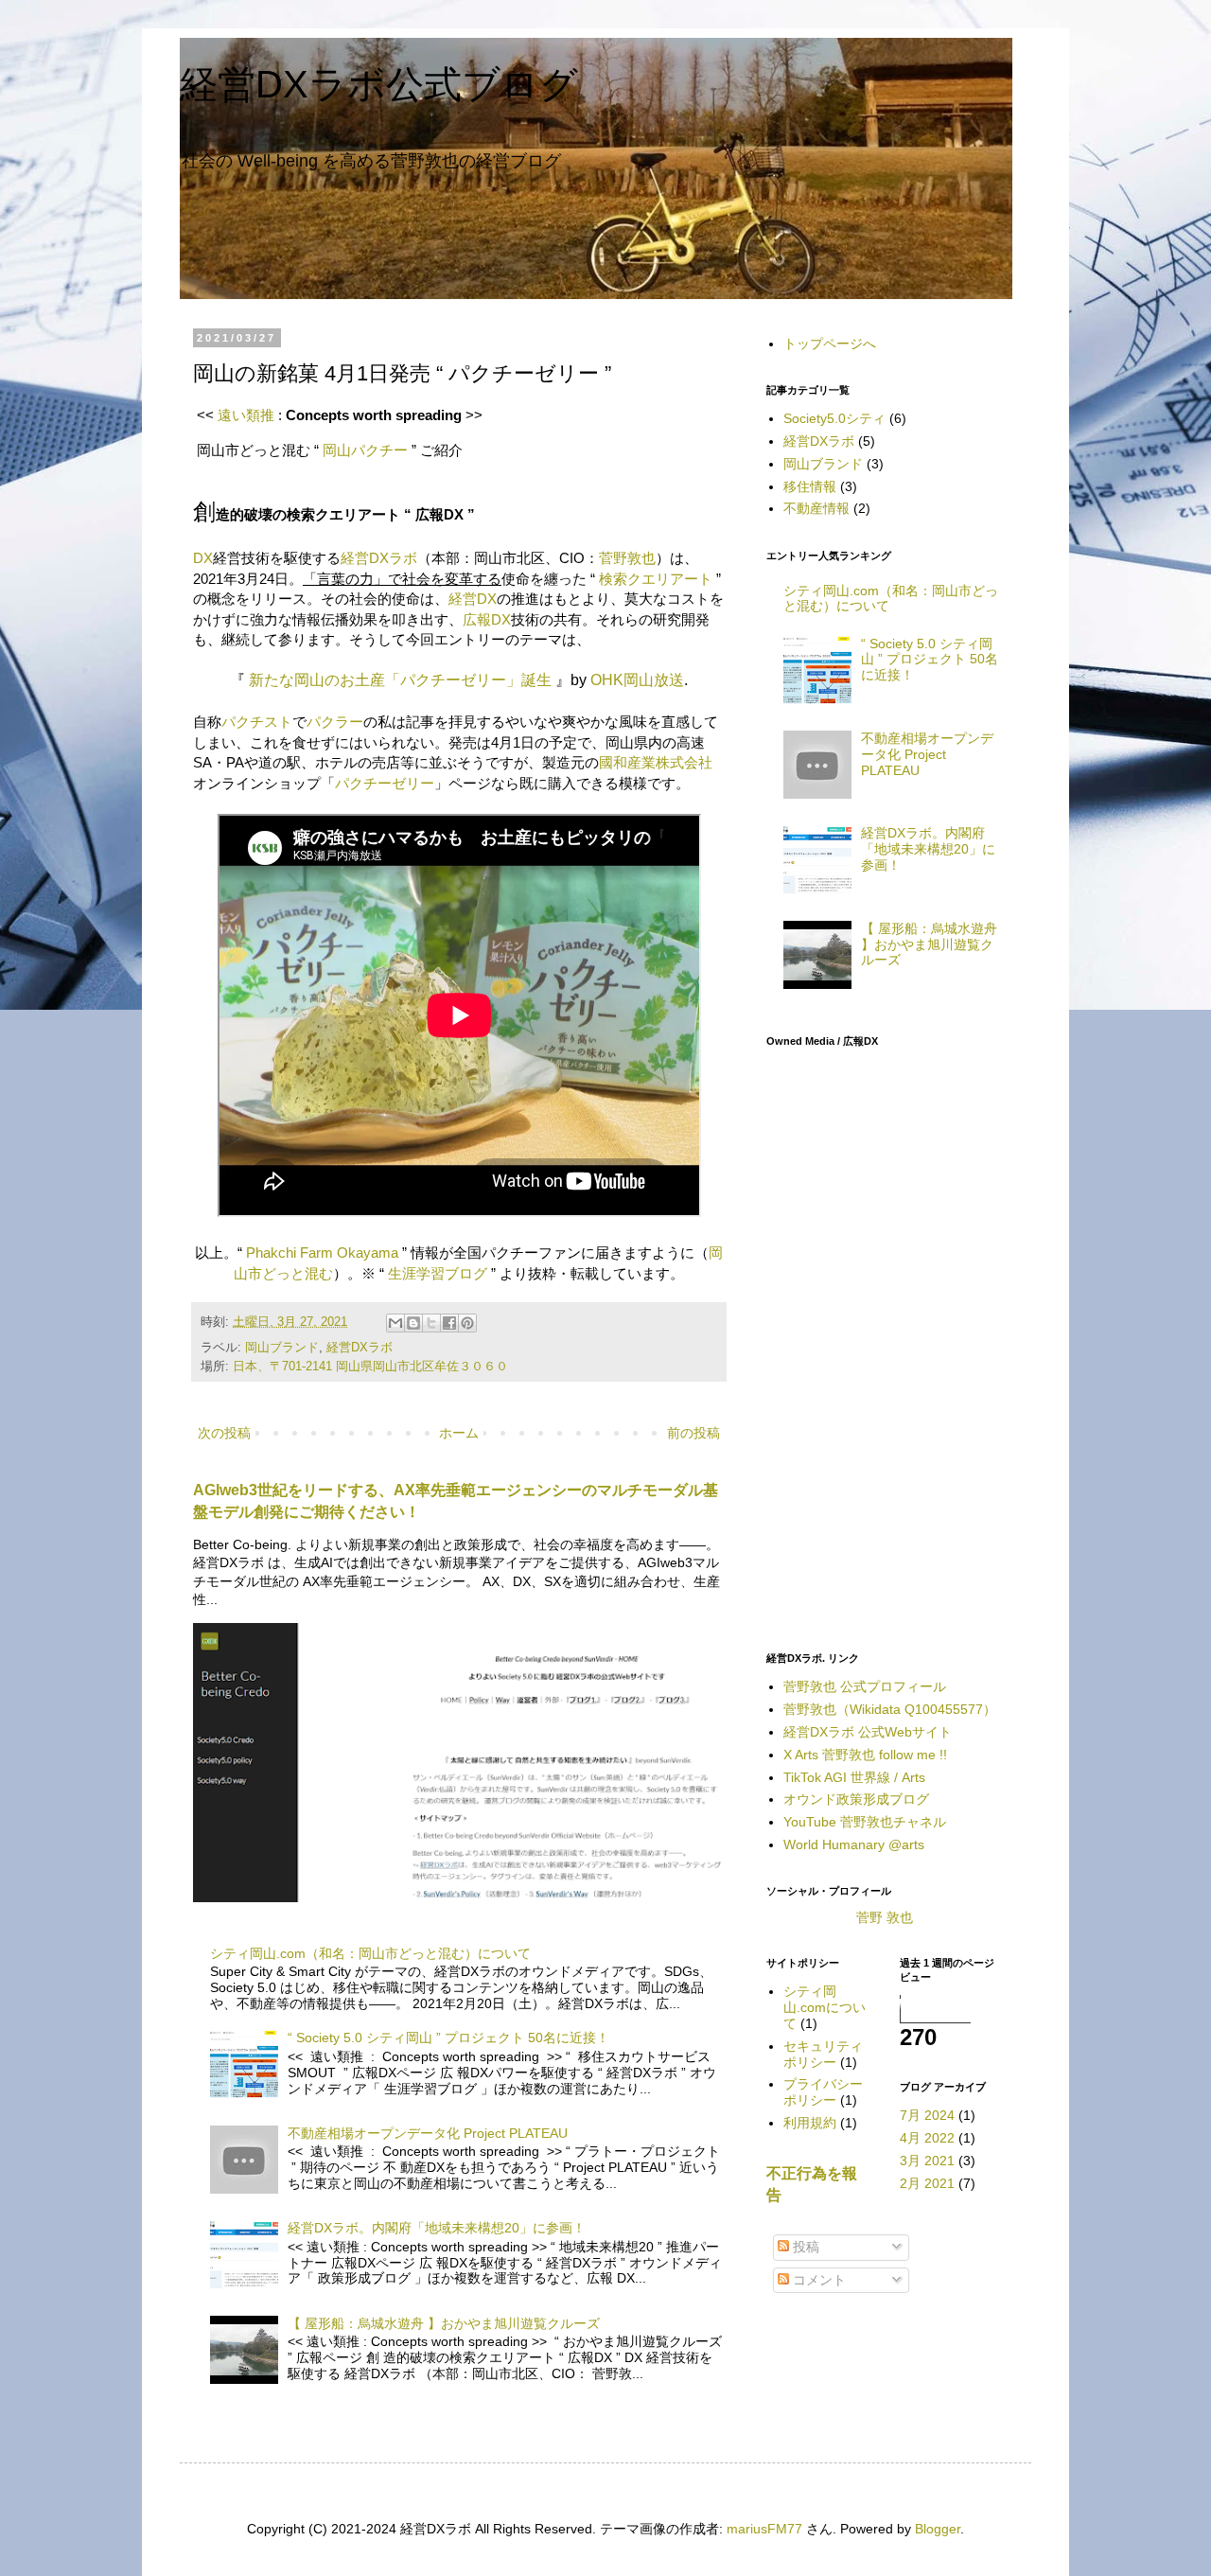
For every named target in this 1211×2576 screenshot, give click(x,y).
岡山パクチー (365, 450)
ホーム (459, 1433)
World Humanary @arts (854, 1844)
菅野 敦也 (885, 1917)
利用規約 (810, 2123)
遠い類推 (246, 415)
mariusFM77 (764, 2529)
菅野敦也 (627, 558)
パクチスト (257, 722)
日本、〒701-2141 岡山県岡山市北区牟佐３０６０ (370, 1367)
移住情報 (810, 486)
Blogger (938, 2529)
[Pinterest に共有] (467, 1323)
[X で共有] (431, 1323)
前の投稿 (693, 1433)
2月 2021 (927, 2183)
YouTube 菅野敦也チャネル (865, 1822)
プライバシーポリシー (823, 2092)
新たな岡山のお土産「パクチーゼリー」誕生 (400, 680)
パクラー (335, 722)
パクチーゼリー (385, 783)
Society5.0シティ (834, 418)
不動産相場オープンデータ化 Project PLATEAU (428, 2133)
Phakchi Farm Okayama (322, 1253)
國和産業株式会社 (656, 762)
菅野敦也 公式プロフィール (865, 1686)
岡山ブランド (282, 1348)
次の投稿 (224, 1433)
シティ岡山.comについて (825, 2007)
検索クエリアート (656, 579)
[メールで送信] (395, 1323)
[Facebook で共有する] (449, 1323)
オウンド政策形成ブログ (856, 1799)
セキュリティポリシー (823, 2054)
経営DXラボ (379, 558)
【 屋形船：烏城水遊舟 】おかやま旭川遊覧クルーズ (444, 2323)
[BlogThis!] (413, 1323)
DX (203, 558)
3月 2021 (927, 2161)
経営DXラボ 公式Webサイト (868, 1732)
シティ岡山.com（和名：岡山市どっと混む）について (370, 1953)
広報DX (487, 619)
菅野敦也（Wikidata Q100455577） (890, 1709)
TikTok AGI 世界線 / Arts (854, 1777)
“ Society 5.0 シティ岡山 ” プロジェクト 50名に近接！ (448, 2038)
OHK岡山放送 (637, 680)
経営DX (473, 599)
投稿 (804, 2247)
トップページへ (830, 344)
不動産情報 (816, 508)
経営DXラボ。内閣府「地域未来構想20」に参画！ (437, 2228)
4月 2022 (927, 2138)
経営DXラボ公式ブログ (379, 84)
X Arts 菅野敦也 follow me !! (865, 1755)
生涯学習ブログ (438, 1273)
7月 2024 (927, 2115)
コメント (817, 2280)
